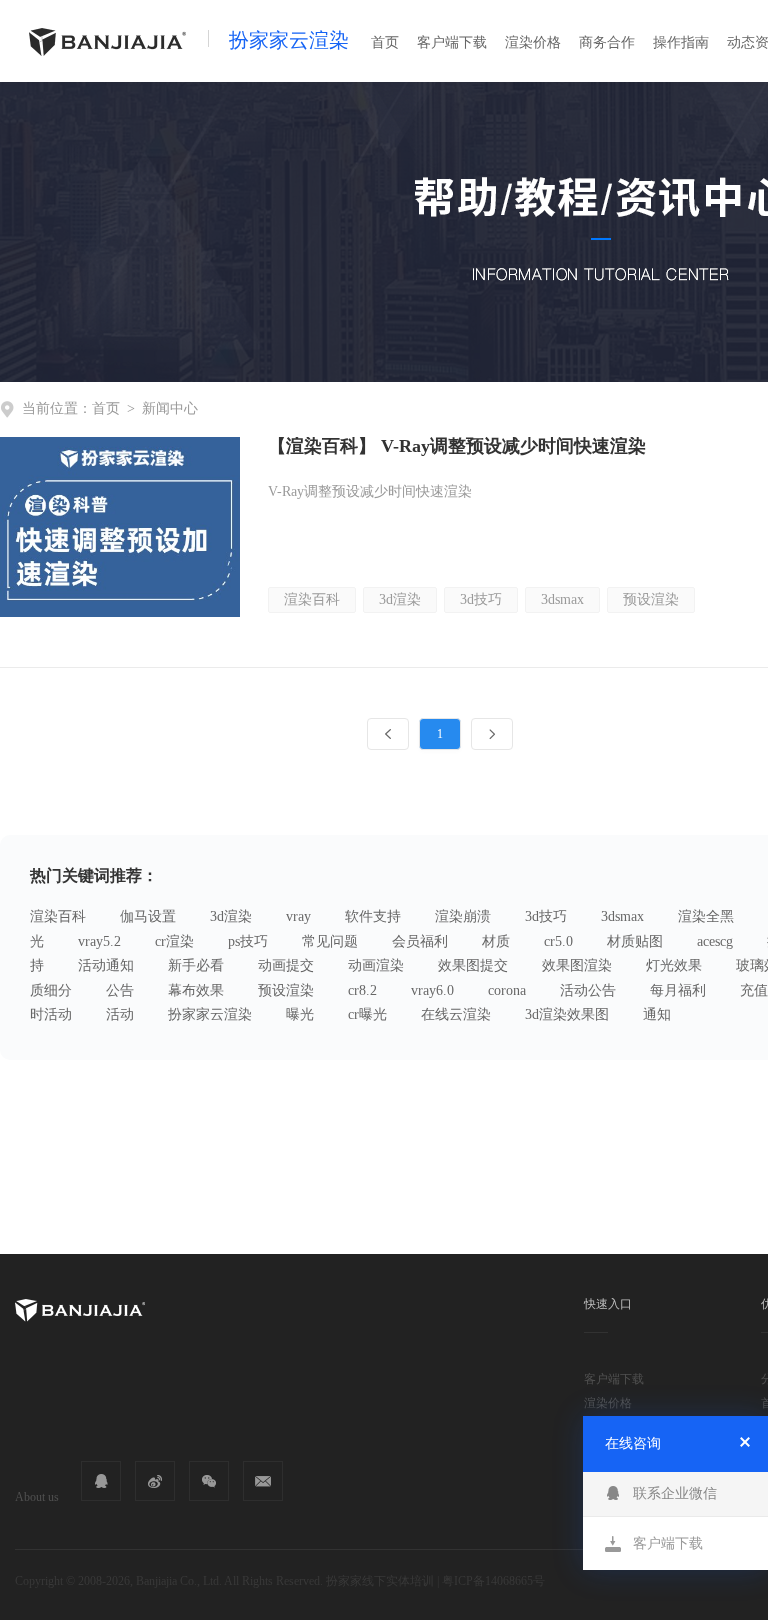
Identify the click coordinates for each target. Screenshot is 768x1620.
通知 (657, 1014)
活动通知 (106, 965)
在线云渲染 (456, 1014)
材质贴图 (635, 941)
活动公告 (588, 990)
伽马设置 (148, 916)
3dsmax (562, 599)
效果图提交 (473, 965)
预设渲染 (651, 599)
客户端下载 (452, 42)
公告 (120, 990)
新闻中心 (170, 408)
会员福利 (420, 941)
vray (298, 916)
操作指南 (681, 42)
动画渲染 (376, 965)
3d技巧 (481, 599)
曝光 (300, 1014)
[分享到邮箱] (263, 1481)
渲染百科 (312, 599)
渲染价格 (533, 42)
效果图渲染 (577, 965)
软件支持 (373, 916)
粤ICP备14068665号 (493, 1581)
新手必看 (196, 965)
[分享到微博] (155, 1481)
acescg (715, 941)
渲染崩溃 (463, 916)
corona (507, 990)
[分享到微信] (209, 1481)
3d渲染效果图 (567, 1014)
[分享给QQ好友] (101, 1481)
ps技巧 (248, 941)
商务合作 (607, 42)
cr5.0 (558, 941)
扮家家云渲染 (289, 40)
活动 (120, 1014)
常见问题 (330, 941)
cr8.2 (362, 990)
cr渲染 (174, 941)
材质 (496, 941)
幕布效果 (196, 990)
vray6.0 (432, 990)
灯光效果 (674, 965)
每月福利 (678, 990)
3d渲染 (400, 599)
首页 (385, 42)
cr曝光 (367, 1014)
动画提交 (286, 965)
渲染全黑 (706, 916)
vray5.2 (99, 941)
